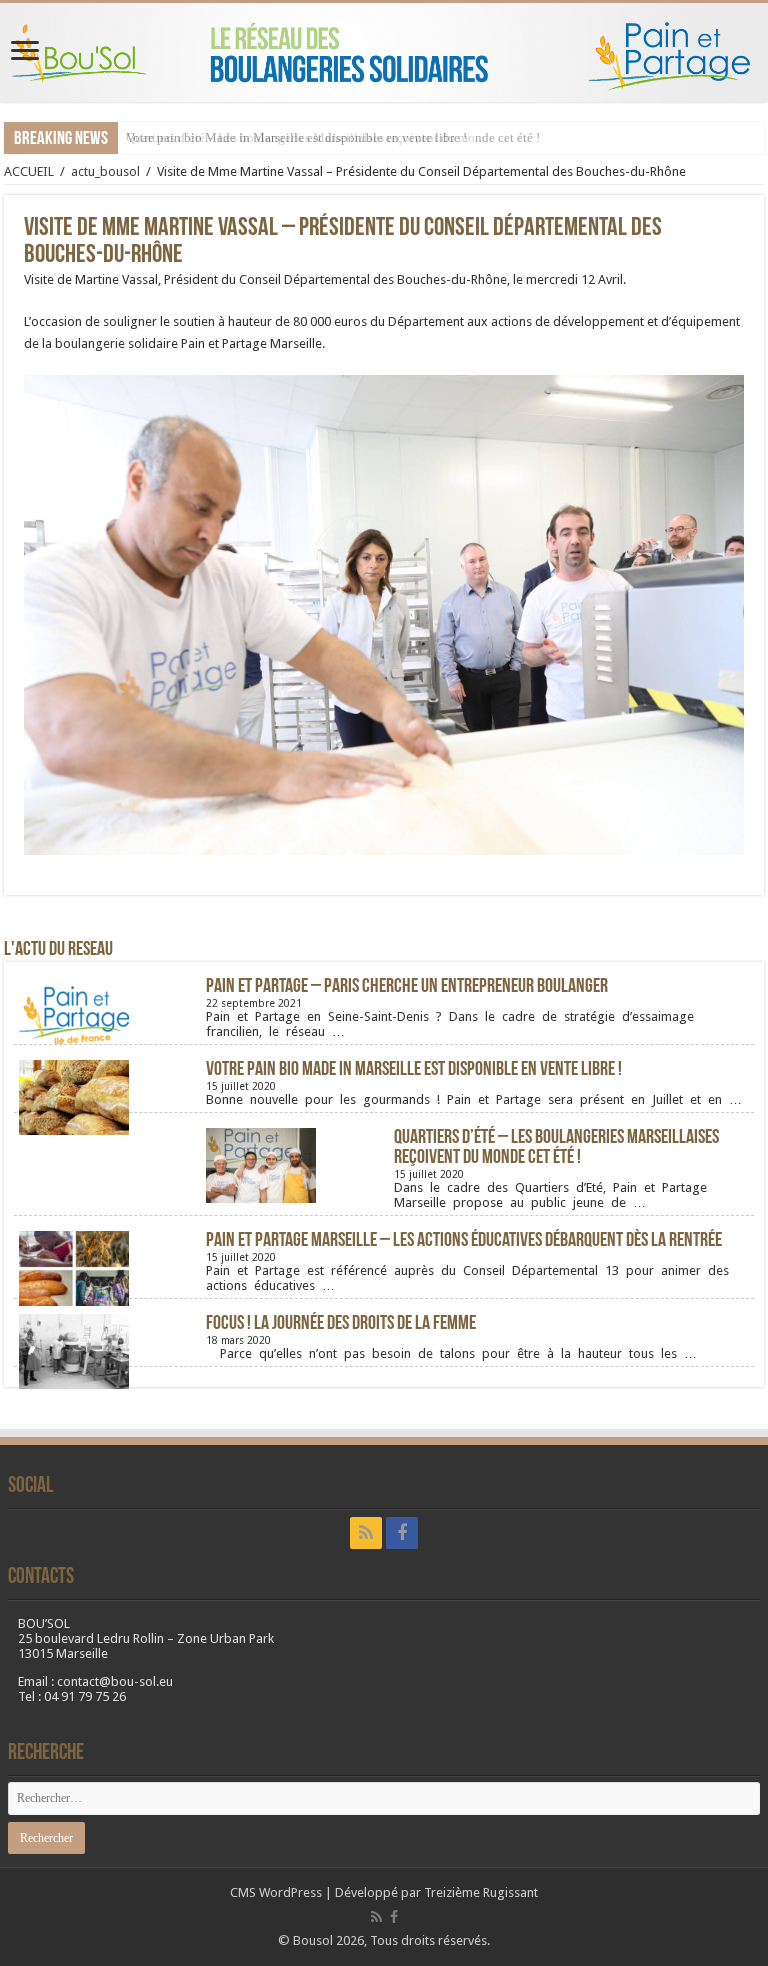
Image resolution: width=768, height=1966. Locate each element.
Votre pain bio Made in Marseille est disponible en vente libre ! (296, 137)
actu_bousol (105, 171)
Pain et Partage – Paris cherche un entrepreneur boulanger (407, 987)
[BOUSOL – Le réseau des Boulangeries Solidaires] (384, 52)
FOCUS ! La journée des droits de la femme (341, 1324)
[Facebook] (402, 1533)
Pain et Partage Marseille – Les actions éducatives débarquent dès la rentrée (464, 1241)
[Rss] (366, 1533)
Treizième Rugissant (481, 1892)
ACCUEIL (29, 171)
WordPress (290, 1892)
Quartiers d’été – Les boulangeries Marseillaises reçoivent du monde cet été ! (556, 1148)
